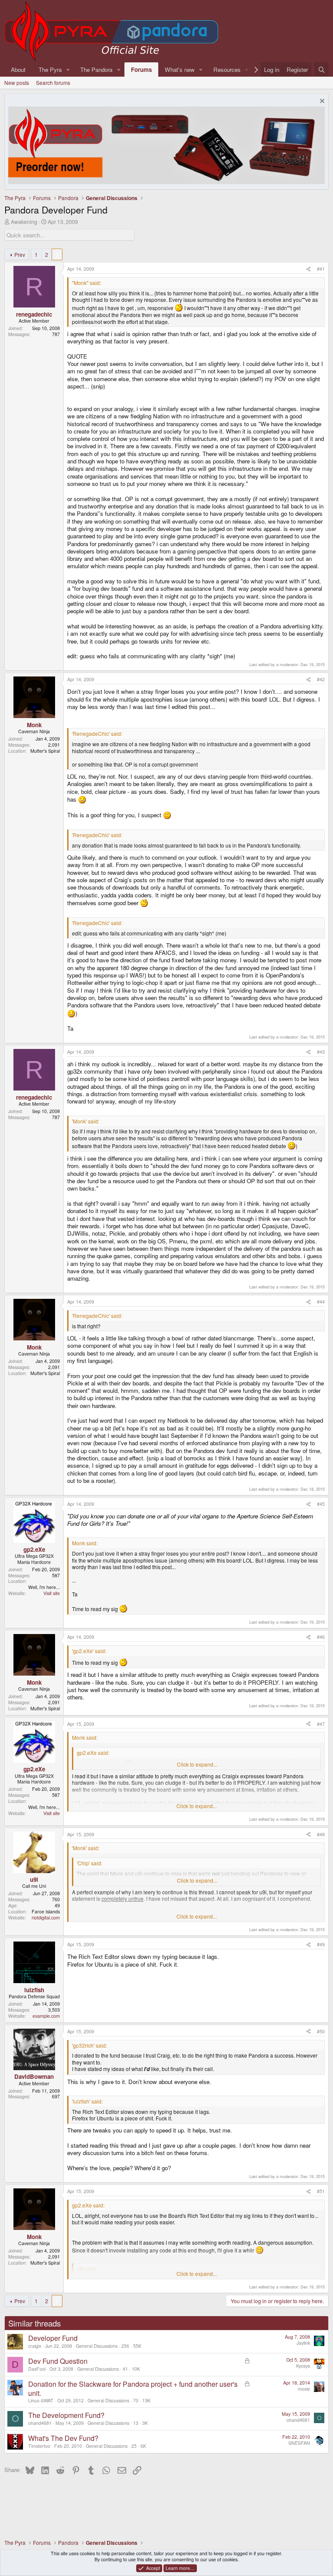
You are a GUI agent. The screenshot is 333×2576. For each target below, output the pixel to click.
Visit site (52, 1593)
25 (134, 2446)
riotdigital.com (46, 1917)
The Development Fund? (66, 2415)
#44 (321, 1302)
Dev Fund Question (58, 2361)
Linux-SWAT (41, 2400)
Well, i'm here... (44, 1587)
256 (125, 2346)
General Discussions (97, 2346)
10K (136, 2369)
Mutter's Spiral (45, 751)
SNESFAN (299, 2443)
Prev (20, 254)
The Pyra (50, 70)
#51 (321, 2191)
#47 (321, 1724)
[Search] (322, 70)
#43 (321, 1052)
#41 (321, 269)
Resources (227, 70)
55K (137, 2346)
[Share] (309, 269)
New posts (17, 83)
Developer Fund (53, 2338)
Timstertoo (39, 2446)
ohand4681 (40, 2423)
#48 (321, 1834)
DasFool (37, 2369)
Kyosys (303, 2366)
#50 (321, 2031)
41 (125, 2369)
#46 (321, 1637)
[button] (68, 70)
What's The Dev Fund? (63, 2438)
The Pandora (96, 70)
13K (146, 2400)
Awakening (24, 222)
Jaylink (303, 2343)
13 (136, 2423)
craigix (35, 2346)
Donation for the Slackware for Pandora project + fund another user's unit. (133, 2388)
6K (143, 2446)
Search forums (53, 83)
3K (145, 2423)
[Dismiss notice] (321, 102)
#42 (321, 679)
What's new (180, 70)
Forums (141, 70)
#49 (321, 1944)
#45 (321, 1504)
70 (136, 2400)
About (18, 70)
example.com (46, 2016)
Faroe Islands (46, 1911)
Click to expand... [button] (197, 1764)
